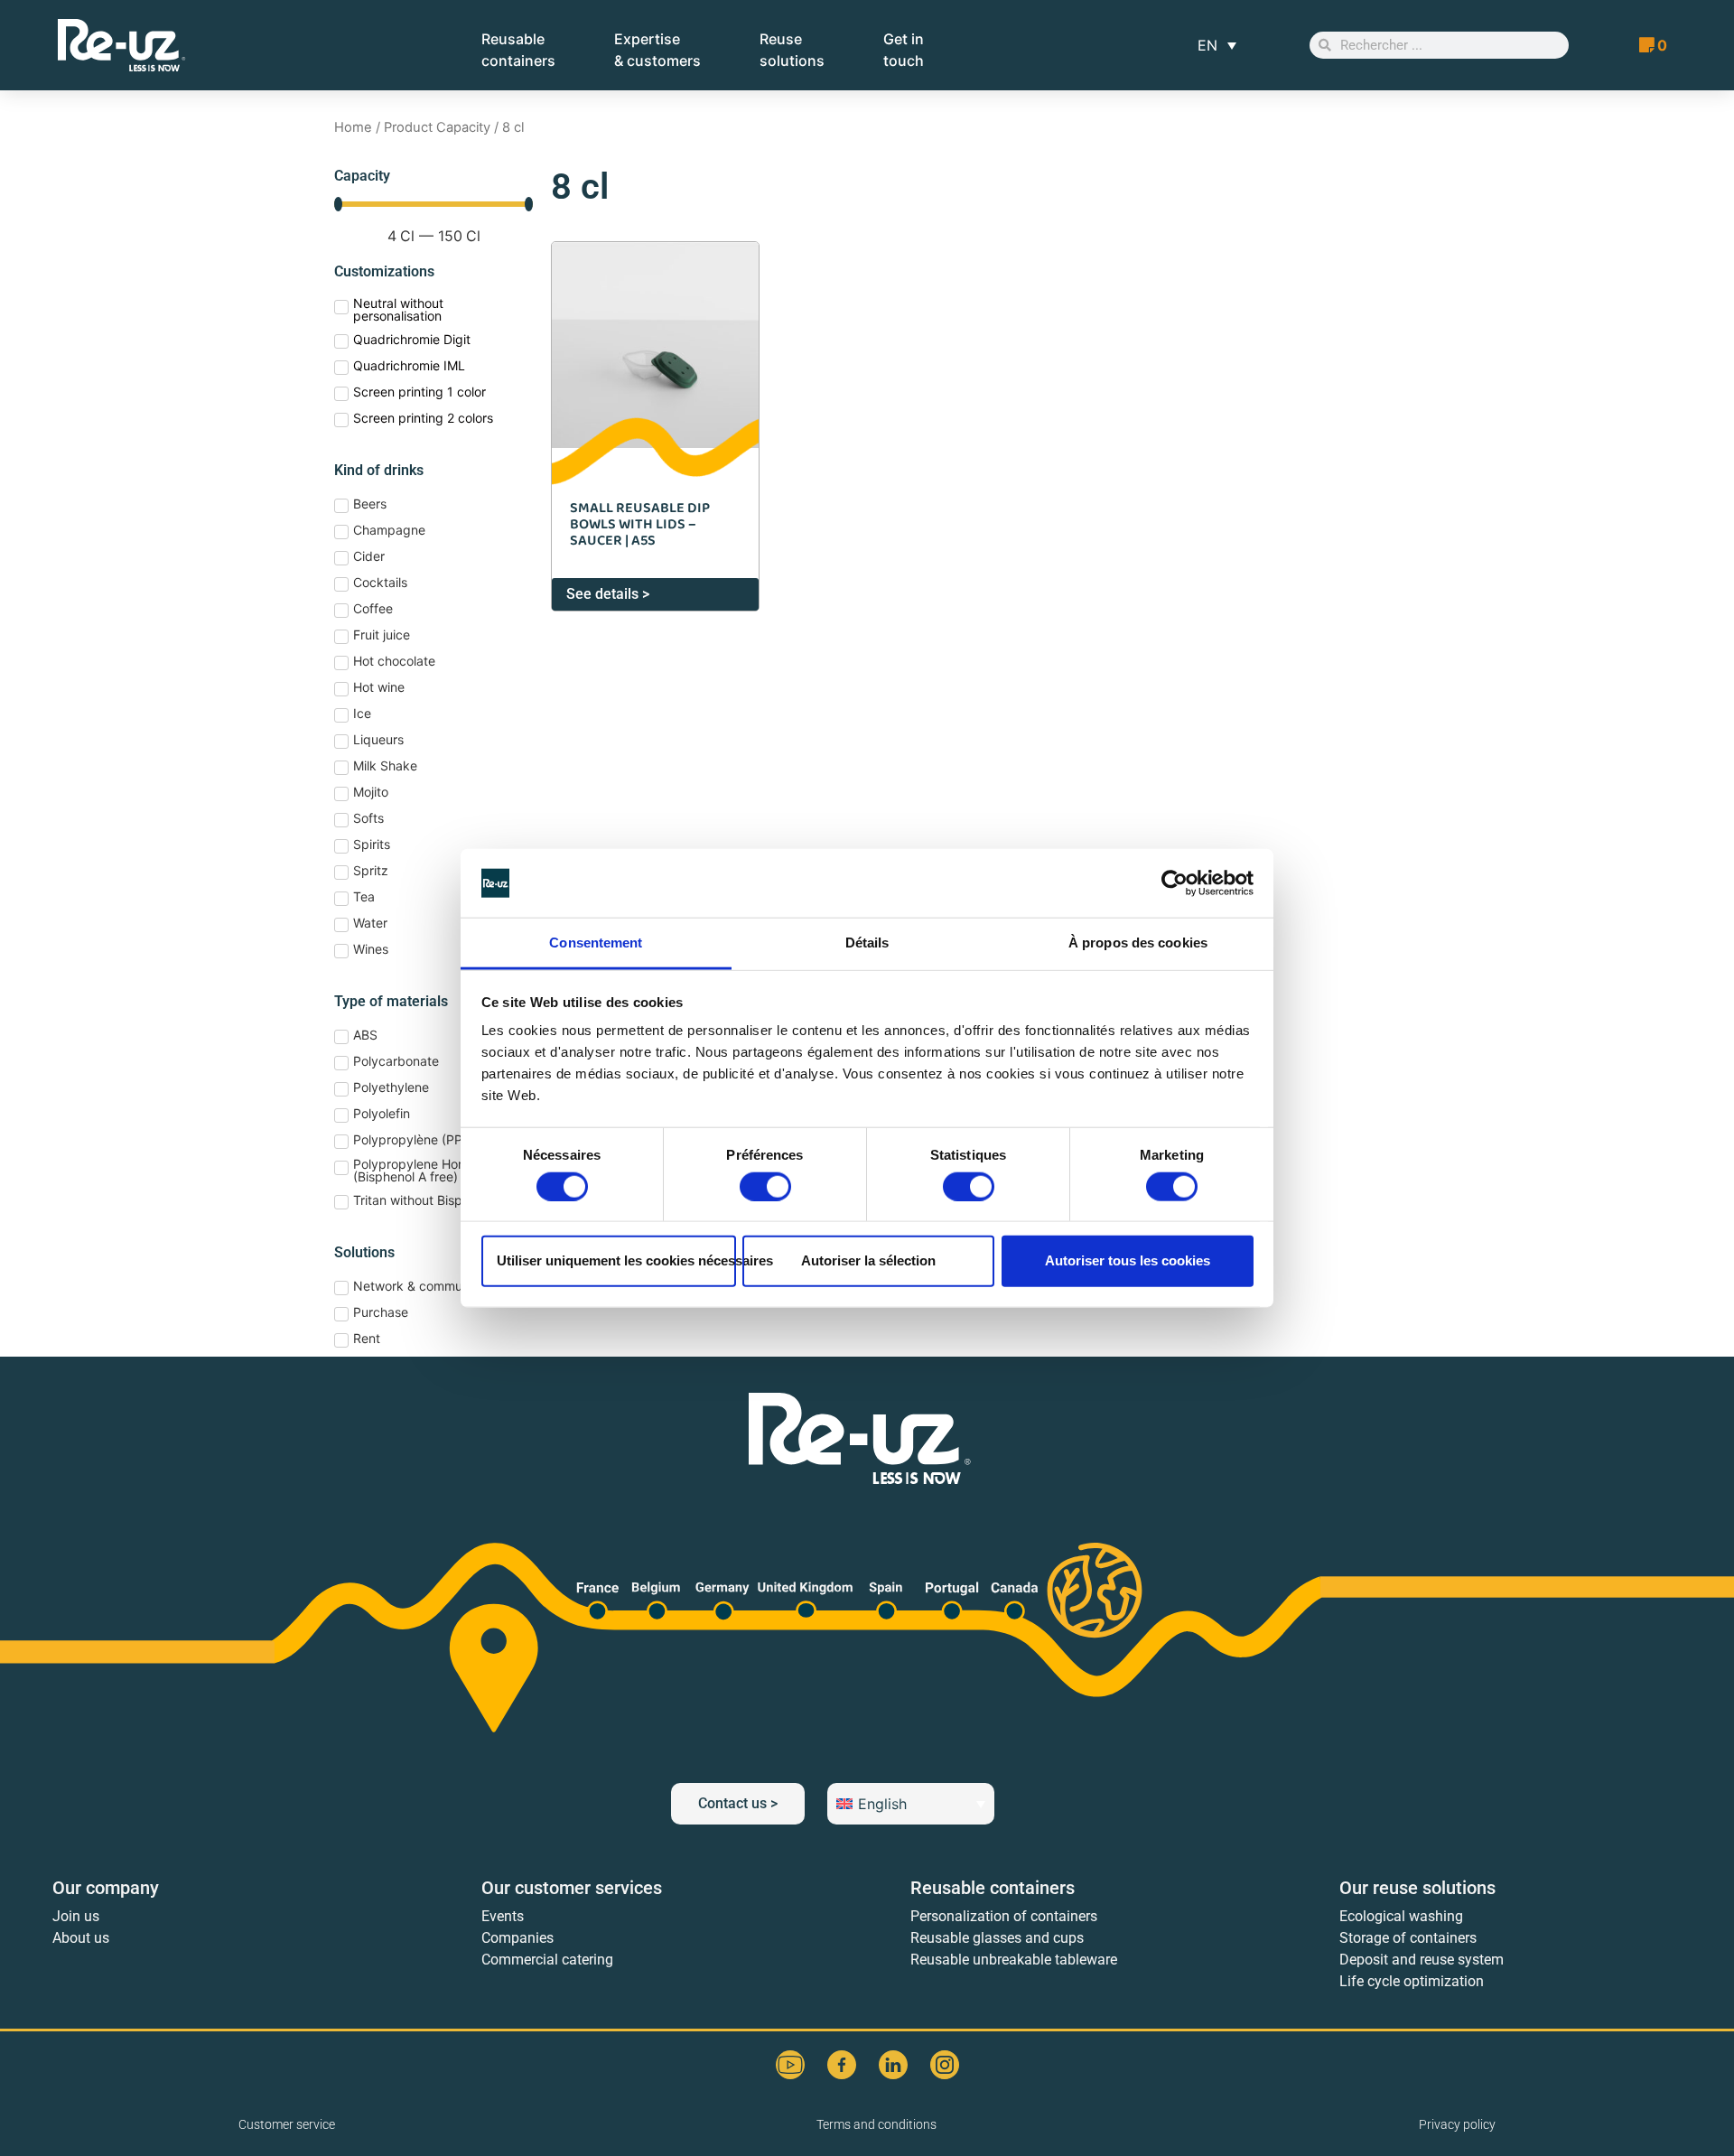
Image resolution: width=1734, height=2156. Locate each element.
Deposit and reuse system (1422, 1960)
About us (81, 1938)
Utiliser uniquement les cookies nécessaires (616, 1260)
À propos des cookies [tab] (1138, 943)
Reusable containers (993, 1888)
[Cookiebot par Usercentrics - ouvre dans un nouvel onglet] (1175, 883)
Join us (76, 1916)
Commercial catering (547, 1960)
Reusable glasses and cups (997, 1938)
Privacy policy (1457, 2124)
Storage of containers (1408, 1938)
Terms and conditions (876, 2124)
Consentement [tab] (596, 943)
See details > (608, 594)
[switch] (765, 1186)
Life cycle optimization (1412, 1981)
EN (1207, 45)
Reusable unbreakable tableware (1014, 1960)
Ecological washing (1401, 1916)
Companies (517, 1938)
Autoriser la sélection (868, 1260)
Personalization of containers (1004, 1916)
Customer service (287, 2124)
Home (353, 127)
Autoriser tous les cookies (1128, 1260)
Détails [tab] (867, 943)
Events (503, 1916)
